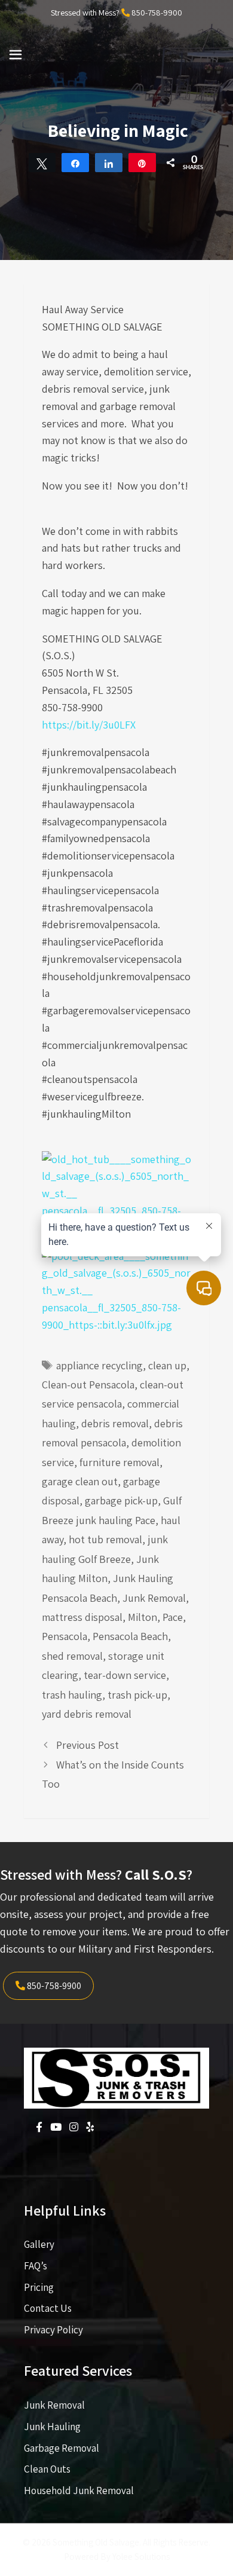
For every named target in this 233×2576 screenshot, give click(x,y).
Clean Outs (47, 2469)
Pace (173, 1617)
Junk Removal (154, 1598)
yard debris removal (87, 1714)
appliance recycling (99, 1365)
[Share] (75, 163)
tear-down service (125, 1675)
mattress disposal (82, 1617)
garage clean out (80, 1481)
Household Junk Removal (79, 2491)
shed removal (72, 1656)
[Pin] (142, 163)
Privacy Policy (53, 2330)
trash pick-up (137, 1695)
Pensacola (65, 1636)
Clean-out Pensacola (88, 1385)
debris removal (115, 1423)
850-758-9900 (157, 13)
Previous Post (88, 1745)
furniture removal (119, 1462)
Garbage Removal (62, 2448)
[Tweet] (42, 163)
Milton (142, 1617)
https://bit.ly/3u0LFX (89, 725)
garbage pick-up (121, 1500)
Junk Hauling (52, 2427)
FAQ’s (36, 2266)
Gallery (39, 2244)
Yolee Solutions (141, 2557)
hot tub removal (105, 1539)
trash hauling (72, 1695)
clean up (167, 1365)
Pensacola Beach (130, 1636)
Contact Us (48, 2308)
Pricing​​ (39, 2287)
